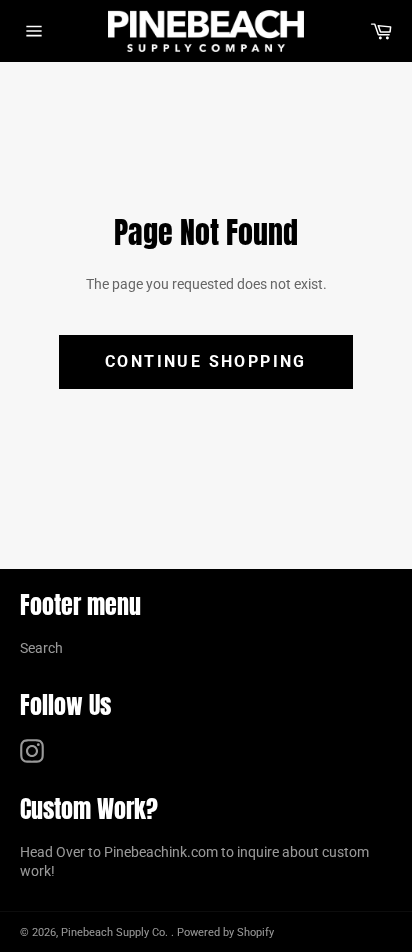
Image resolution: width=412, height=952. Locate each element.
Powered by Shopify (225, 932)
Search (41, 648)
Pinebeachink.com (161, 852)
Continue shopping (206, 361)
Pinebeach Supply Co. (116, 932)
